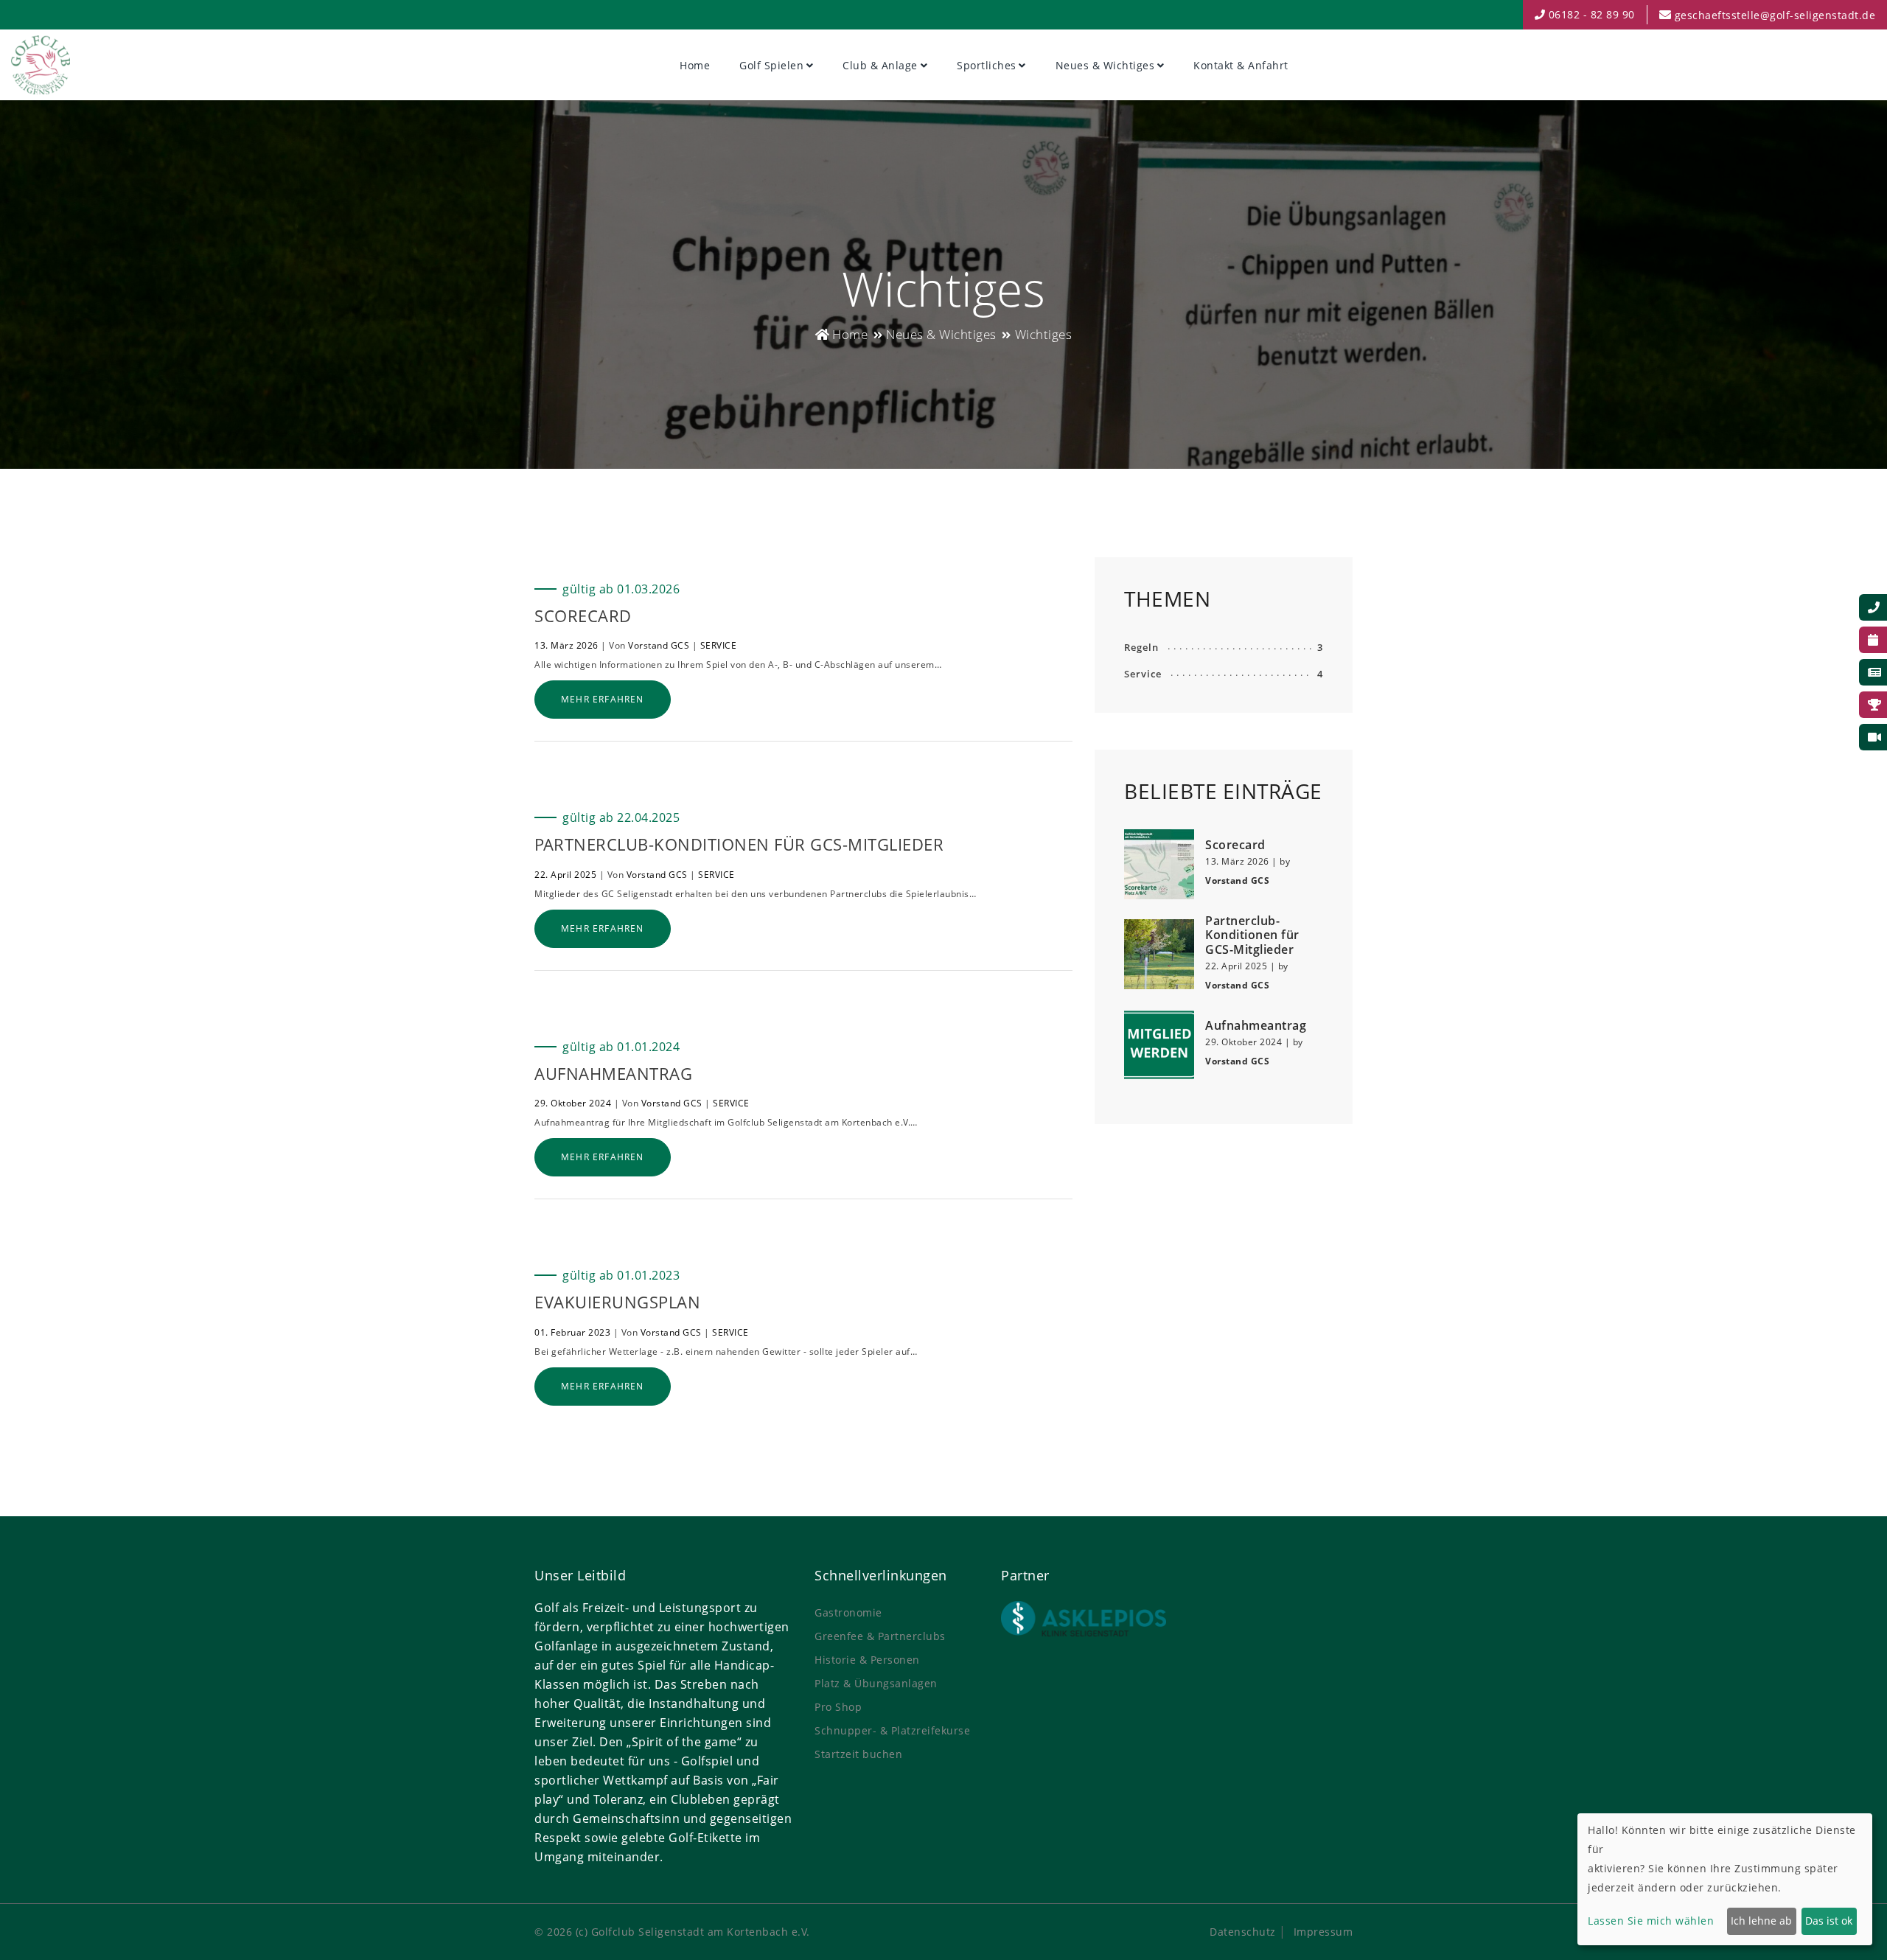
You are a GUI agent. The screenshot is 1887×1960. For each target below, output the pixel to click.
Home (695, 65)
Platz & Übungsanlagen (876, 1683)
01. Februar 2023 (572, 1332)
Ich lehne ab (1761, 1921)
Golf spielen (771, 65)
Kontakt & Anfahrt (1241, 65)
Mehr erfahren (603, 699)
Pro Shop (838, 1707)
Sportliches (987, 65)
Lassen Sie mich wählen (1651, 1921)
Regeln (1141, 647)
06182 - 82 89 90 (1590, 14)
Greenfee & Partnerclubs (880, 1636)
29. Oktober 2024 (573, 1103)
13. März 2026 (566, 645)
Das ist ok (1829, 1921)
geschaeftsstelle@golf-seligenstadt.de (1775, 15)
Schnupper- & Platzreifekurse (892, 1730)
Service (1143, 674)
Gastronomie (848, 1612)
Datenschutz (1243, 1932)
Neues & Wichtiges (1105, 65)
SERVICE (719, 645)
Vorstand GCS (659, 645)
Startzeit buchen (858, 1754)
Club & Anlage (880, 65)
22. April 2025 (565, 875)
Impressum (1323, 1932)
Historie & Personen (867, 1660)
